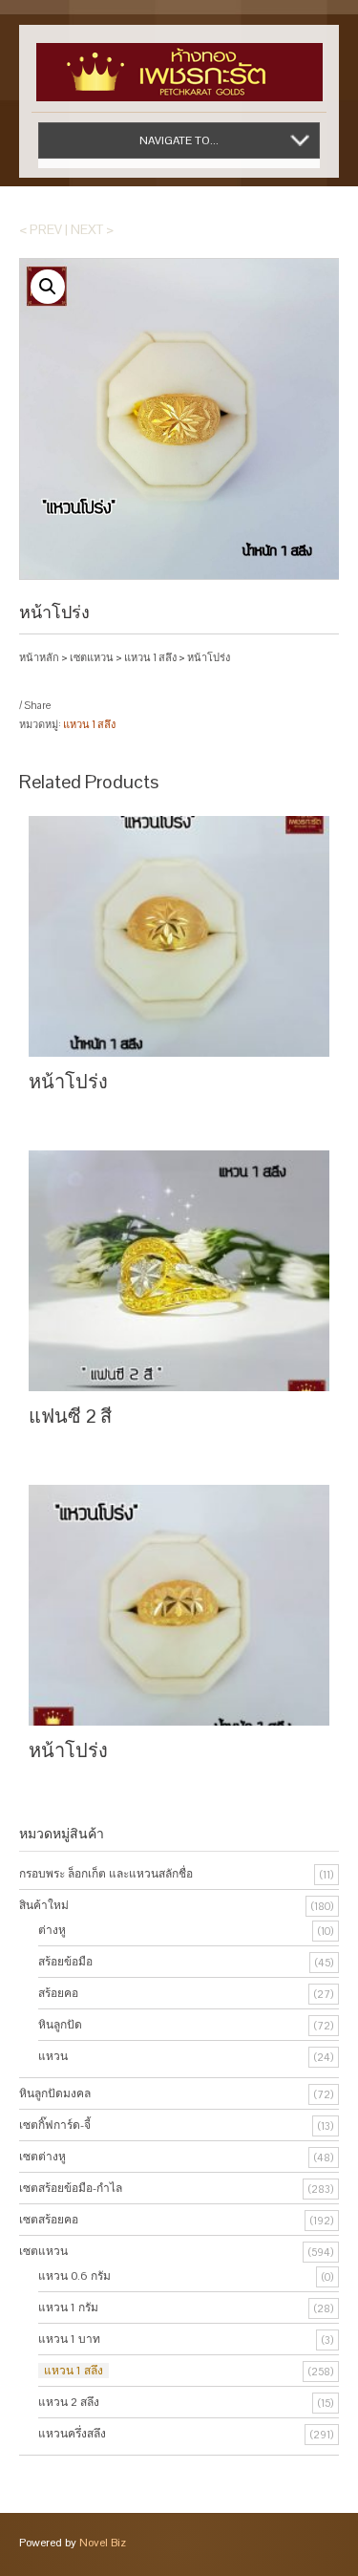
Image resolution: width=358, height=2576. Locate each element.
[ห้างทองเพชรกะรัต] (179, 63)
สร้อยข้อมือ (65, 1962)
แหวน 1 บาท (69, 2339)
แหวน (53, 2056)
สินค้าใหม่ (44, 1905)
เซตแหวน (92, 657)
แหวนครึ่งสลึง (72, 2434)
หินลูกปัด (60, 2025)
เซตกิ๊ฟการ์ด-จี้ (55, 2125)
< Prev (41, 229)
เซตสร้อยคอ (49, 2220)
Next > (92, 229)
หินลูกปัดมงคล (55, 2093)
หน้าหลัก (39, 657)
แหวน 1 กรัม (68, 2308)
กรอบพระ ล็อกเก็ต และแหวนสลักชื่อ (106, 1874)
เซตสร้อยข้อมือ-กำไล (71, 2188)
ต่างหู (52, 1930)
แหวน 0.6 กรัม (74, 2276)
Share (37, 705)
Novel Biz (103, 2543)
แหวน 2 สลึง (69, 2402)
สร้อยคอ (58, 1993)
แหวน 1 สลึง (150, 657)
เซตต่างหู (42, 2157)
